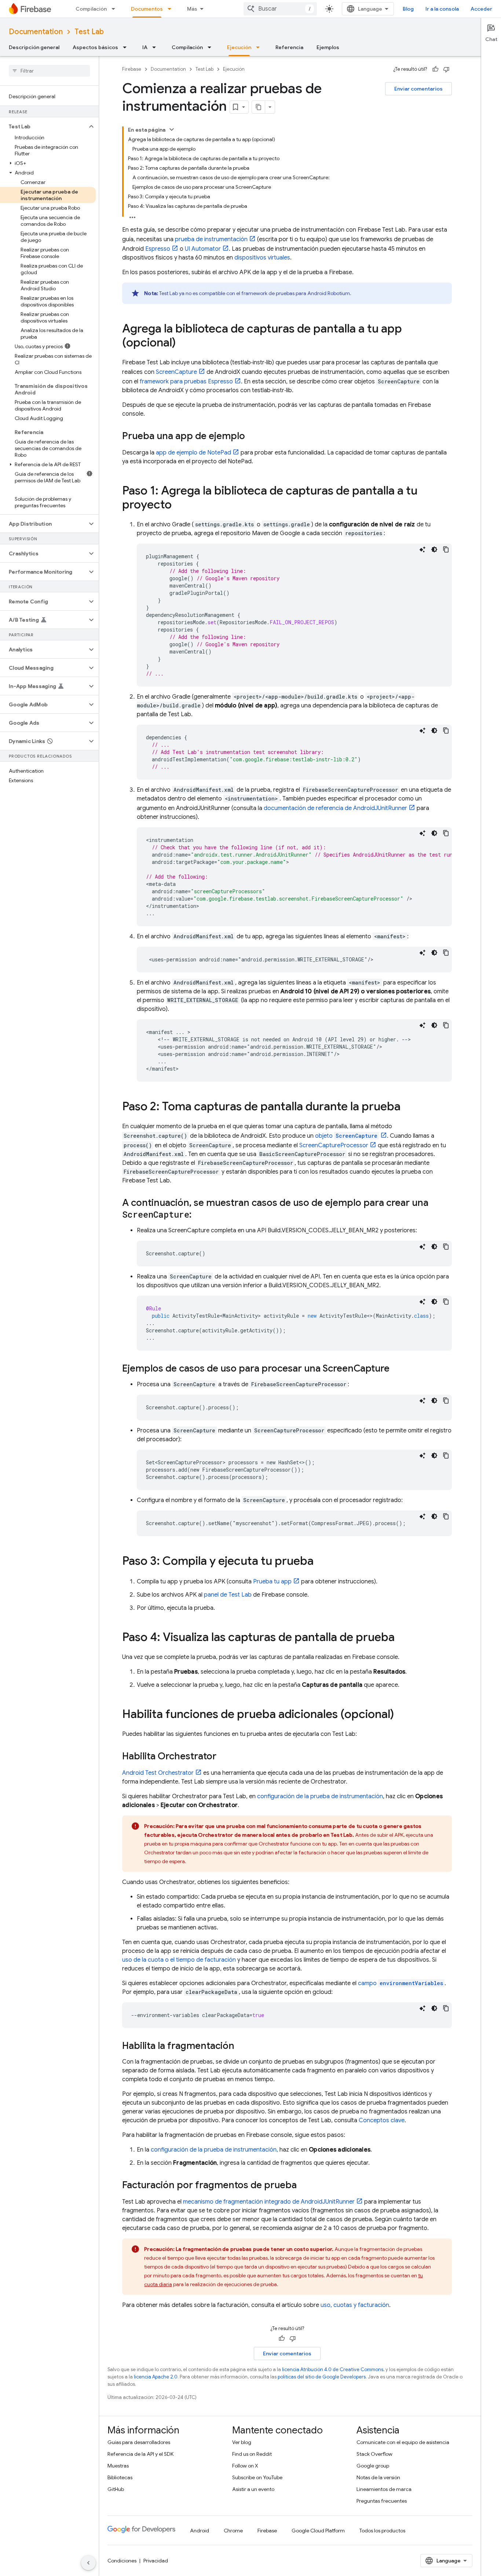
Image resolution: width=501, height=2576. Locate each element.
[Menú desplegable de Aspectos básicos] (127, 47)
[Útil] (435, 69)
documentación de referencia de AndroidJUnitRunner (335, 808)
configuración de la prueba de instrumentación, (214, 2150)
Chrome (233, 2531)
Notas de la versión (378, 2477)
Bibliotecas (120, 2477)
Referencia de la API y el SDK (140, 2454)
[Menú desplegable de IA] (156, 47)
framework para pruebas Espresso (186, 382)
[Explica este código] (423, 549)
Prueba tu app (272, 1582)
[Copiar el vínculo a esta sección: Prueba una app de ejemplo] (252, 437)
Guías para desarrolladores (139, 2442)
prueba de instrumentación (211, 239)
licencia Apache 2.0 (156, 2377)
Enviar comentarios (418, 89)
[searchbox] (49, 71)
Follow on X (245, 2466)
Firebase (132, 69)
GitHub (116, 2489)
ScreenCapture (176, 372)
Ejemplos (328, 47)
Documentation (36, 32)
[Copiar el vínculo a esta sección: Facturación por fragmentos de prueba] (304, 2186)
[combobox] (280, 9)
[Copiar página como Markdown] (259, 107)
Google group (373, 2466)
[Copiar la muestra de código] (446, 549)
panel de (228, 1595)
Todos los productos (382, 2531)
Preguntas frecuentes (382, 2501)
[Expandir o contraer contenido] (172, 129)
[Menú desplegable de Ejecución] (260, 47)
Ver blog (242, 2442)
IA (145, 47)
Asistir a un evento (253, 2489)
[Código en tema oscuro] (434, 549)
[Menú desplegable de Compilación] (116, 9)
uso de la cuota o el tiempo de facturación (179, 1960)
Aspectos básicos (95, 47)
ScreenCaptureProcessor (334, 1145)
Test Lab (89, 32)
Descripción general (34, 47)
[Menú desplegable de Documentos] (172, 9)
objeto (346, 1136)
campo (401, 1983)
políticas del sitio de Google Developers (322, 2377)
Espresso (158, 249)
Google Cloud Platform (318, 2531)
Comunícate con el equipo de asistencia (403, 2442)
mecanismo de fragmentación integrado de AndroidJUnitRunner (269, 2202)
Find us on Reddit (252, 2454)
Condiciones (122, 2561)
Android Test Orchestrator (158, 1773)
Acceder (481, 9)
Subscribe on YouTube (257, 2477)
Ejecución (239, 47)
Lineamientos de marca (384, 2489)
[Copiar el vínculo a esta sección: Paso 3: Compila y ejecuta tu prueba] (321, 1562)
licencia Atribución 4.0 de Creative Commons (333, 2369)
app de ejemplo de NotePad (193, 453)
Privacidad (156, 2561)
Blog (408, 9)
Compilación (91, 9)
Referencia (289, 47)
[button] (43, 126)
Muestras (118, 2466)
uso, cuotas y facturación (355, 2305)
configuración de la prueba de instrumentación (320, 1796)
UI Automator (203, 249)
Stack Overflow (374, 2454)
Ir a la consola (442, 9)
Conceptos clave (382, 2120)
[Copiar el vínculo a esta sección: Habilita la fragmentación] (242, 2046)
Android (200, 2531)
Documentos (147, 9)
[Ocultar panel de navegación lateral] (88, 2563)
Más (192, 9)
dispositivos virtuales (262, 258)
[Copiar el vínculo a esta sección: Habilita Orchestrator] (224, 1757)
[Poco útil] (446, 69)
